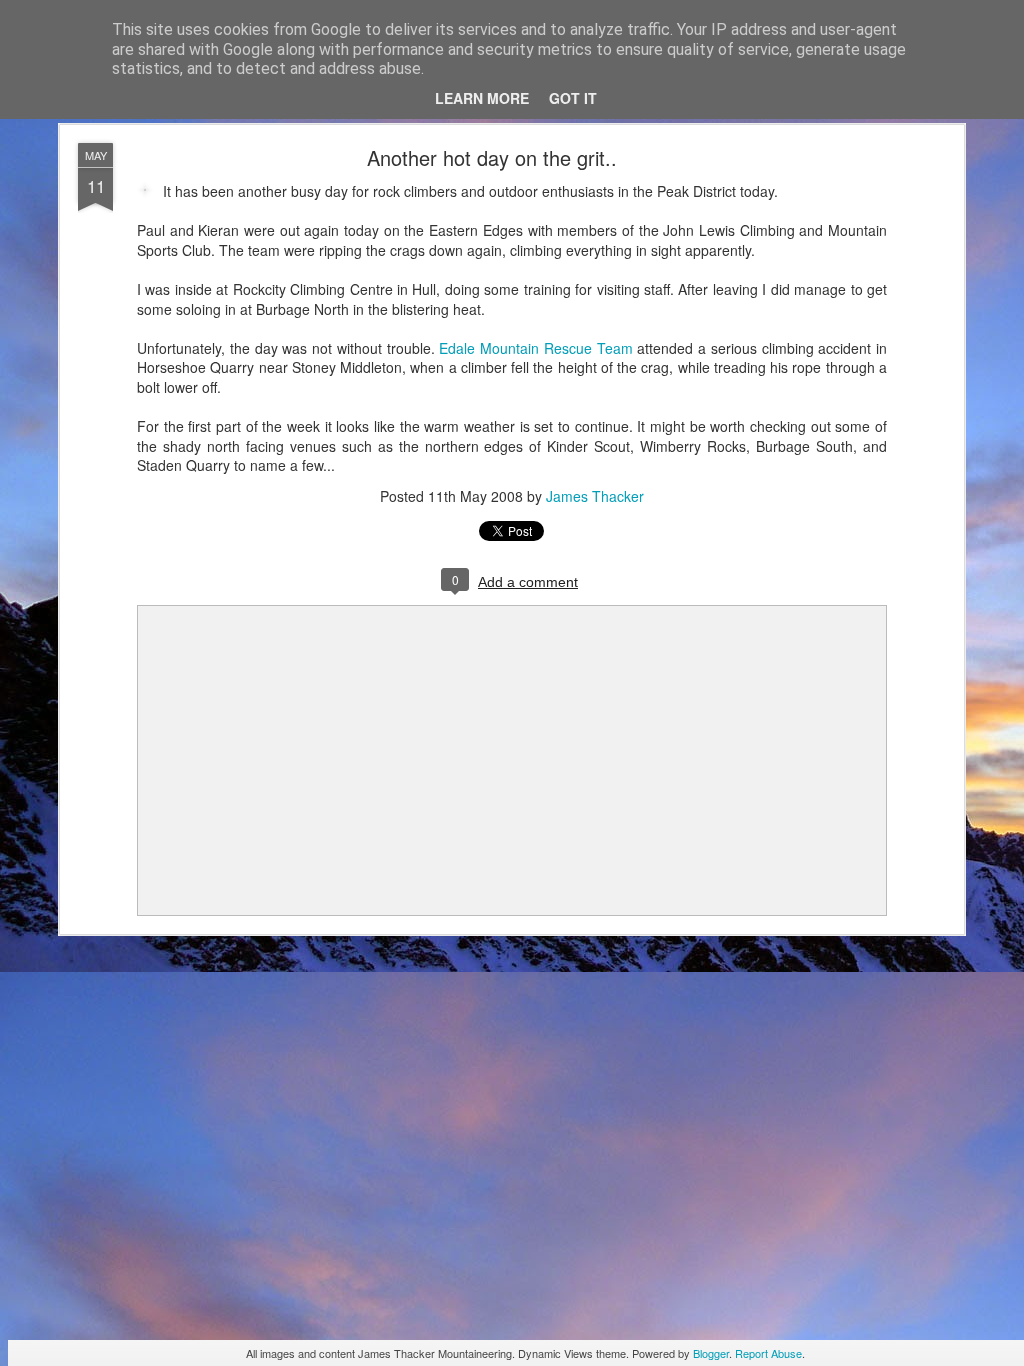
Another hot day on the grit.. (492, 157)
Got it (573, 98)
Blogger (711, 1353)
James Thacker (595, 496)
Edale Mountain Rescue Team (535, 348)
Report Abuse (768, 1353)
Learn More (482, 98)
